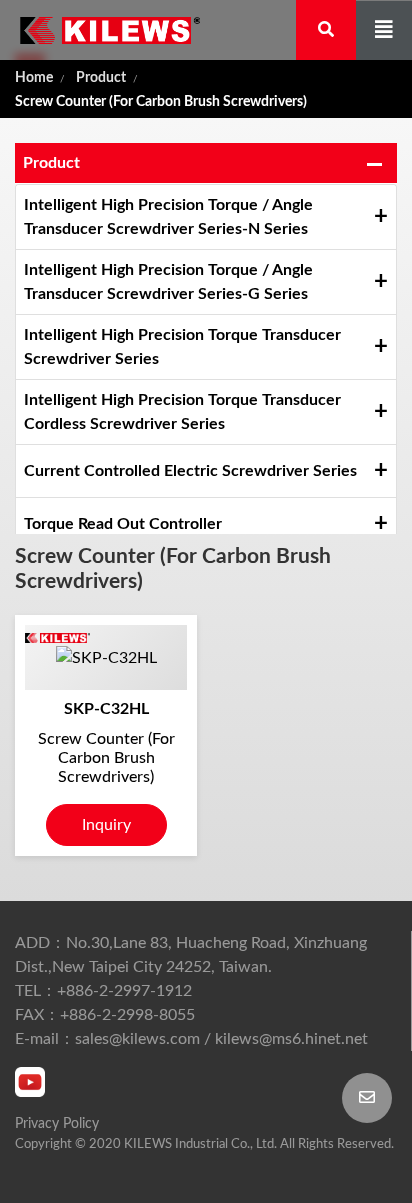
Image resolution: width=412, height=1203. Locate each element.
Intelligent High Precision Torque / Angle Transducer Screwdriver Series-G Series (168, 282)
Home (34, 77)
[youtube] (30, 1082)
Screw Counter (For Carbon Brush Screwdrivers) (161, 101)
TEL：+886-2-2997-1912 (103, 991)
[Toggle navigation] (384, 30)
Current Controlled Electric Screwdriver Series (190, 471)
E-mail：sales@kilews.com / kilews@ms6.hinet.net (191, 1039)
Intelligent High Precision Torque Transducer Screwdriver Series (182, 347)
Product (101, 77)
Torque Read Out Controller (123, 524)
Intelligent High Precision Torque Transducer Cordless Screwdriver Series (182, 412)
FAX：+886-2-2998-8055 (105, 1015)
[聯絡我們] (367, 1098)
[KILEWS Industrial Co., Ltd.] (100, 30)
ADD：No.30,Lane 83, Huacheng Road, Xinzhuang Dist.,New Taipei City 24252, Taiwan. (191, 955)
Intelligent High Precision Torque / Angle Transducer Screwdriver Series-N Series (168, 217)
